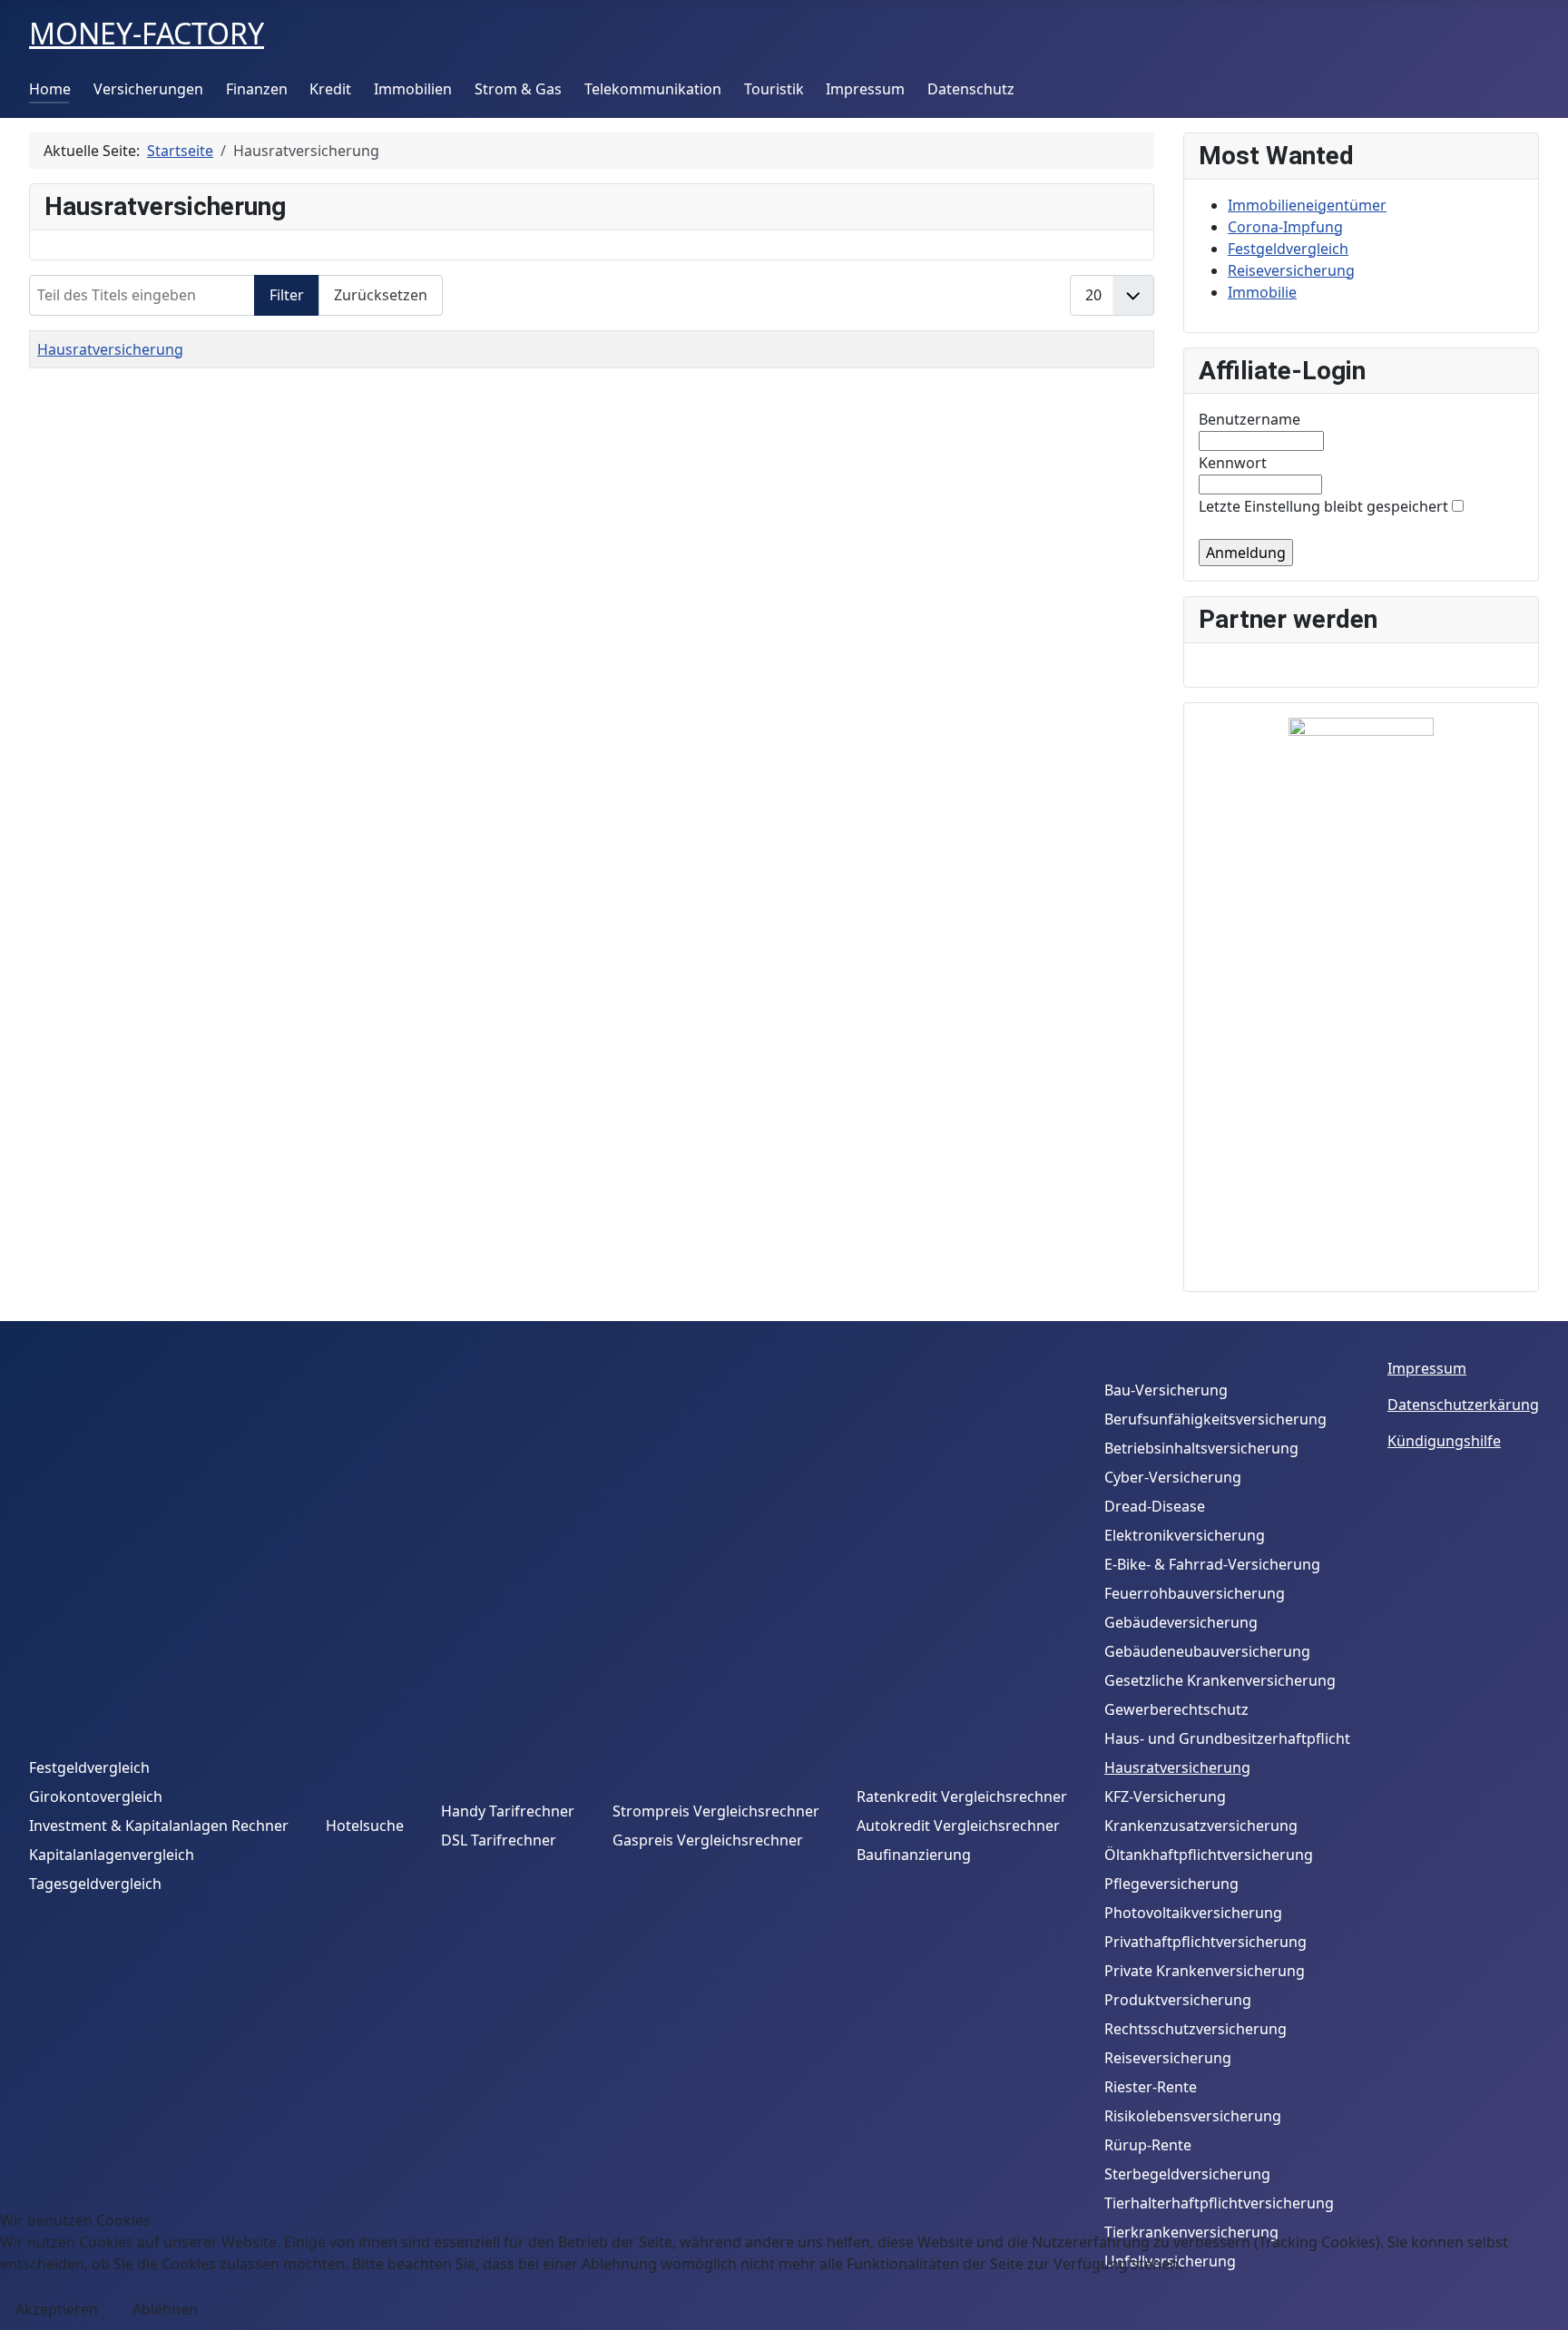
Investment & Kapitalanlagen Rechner (159, 1826)
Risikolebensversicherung (1193, 2116)
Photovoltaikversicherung (1193, 1913)
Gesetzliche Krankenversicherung (1220, 1680)
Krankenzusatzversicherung (1201, 1826)
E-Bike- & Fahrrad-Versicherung (1212, 1564)
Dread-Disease (1155, 1506)
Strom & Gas (518, 89)
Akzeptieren (57, 2309)
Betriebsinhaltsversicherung (1201, 1448)
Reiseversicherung (1291, 270)
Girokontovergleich (96, 1796)
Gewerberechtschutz (1176, 1709)
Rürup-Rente (1148, 2145)
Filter (287, 295)
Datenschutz (971, 89)
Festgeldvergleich (1288, 249)
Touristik (774, 89)
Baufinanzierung (914, 1855)
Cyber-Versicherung (1173, 1477)
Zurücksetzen (381, 295)
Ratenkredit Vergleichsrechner (962, 1796)
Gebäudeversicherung (1181, 1622)
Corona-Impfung (1285, 227)
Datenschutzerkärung (1463, 1405)
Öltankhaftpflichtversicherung (1209, 1855)
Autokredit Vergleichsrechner (958, 1826)
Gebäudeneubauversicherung (1207, 1651)
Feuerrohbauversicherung (1195, 1593)
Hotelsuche (365, 1826)
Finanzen (257, 89)
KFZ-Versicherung (1165, 1796)
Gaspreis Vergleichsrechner (708, 1840)
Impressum (865, 89)
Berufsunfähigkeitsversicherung (1215, 1419)
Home (50, 89)
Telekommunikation (653, 89)
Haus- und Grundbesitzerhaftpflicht (1227, 1738)
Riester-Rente (1151, 2087)
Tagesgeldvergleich (95, 1884)
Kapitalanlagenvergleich (112, 1855)
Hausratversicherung (110, 349)
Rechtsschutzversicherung (1196, 2029)
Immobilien (413, 89)
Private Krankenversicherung (1205, 1971)
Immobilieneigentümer (1307, 205)
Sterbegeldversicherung (1187, 2174)
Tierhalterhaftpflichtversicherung (1219, 2203)
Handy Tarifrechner (508, 1811)
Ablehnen (165, 2309)
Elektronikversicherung (1185, 1535)
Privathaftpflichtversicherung (1205, 1942)
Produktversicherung (1178, 2000)
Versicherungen (148, 89)
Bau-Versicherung (1166, 1390)
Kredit (330, 89)
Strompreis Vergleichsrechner (716, 1811)
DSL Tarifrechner (499, 1840)
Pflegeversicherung (1171, 1884)
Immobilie (1262, 292)
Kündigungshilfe (1444, 1441)
